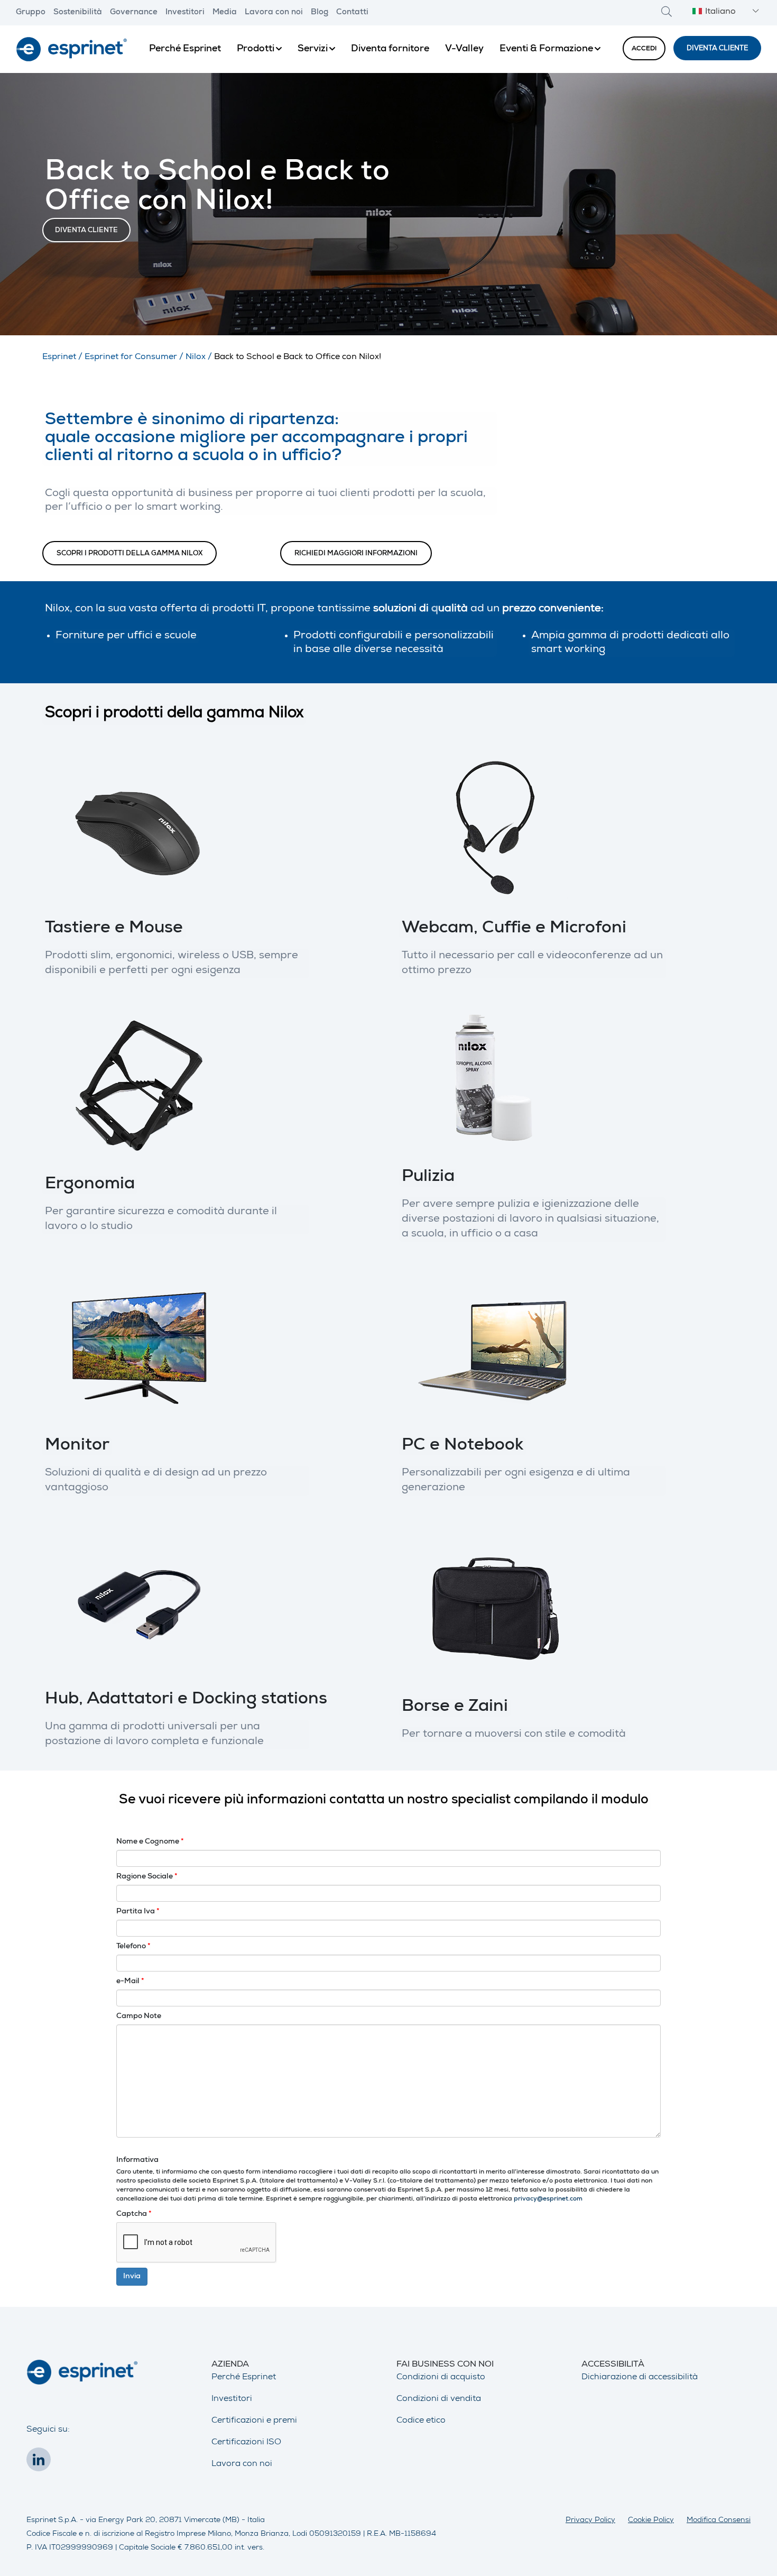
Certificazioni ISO (246, 2443)
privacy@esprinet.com (548, 2199)
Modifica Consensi (719, 2520)
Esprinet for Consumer (131, 357)
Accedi (644, 49)
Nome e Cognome (150, 1842)
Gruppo (31, 13)
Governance (134, 13)
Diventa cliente (717, 49)
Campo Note (139, 2016)
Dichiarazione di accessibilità (640, 2378)
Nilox (196, 357)
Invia (132, 2277)
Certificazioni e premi (254, 2421)
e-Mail (130, 1982)
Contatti (352, 13)
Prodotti (256, 49)
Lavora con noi (274, 13)
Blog (320, 13)
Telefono (133, 1947)
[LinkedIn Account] (41, 2463)
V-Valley (464, 49)
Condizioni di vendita (439, 2399)
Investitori (185, 13)
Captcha (134, 2214)
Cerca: (667, 11)
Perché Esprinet (185, 49)
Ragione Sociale (147, 1877)
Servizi (313, 49)
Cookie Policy (651, 2520)
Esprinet (59, 357)
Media (225, 13)
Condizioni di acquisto (441, 2378)
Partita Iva (138, 1912)
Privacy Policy (590, 2520)
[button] (724, 12)
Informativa (137, 2160)
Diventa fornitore (390, 49)
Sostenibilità (78, 13)
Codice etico (421, 2421)
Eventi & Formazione (546, 49)
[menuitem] (185, 49)
